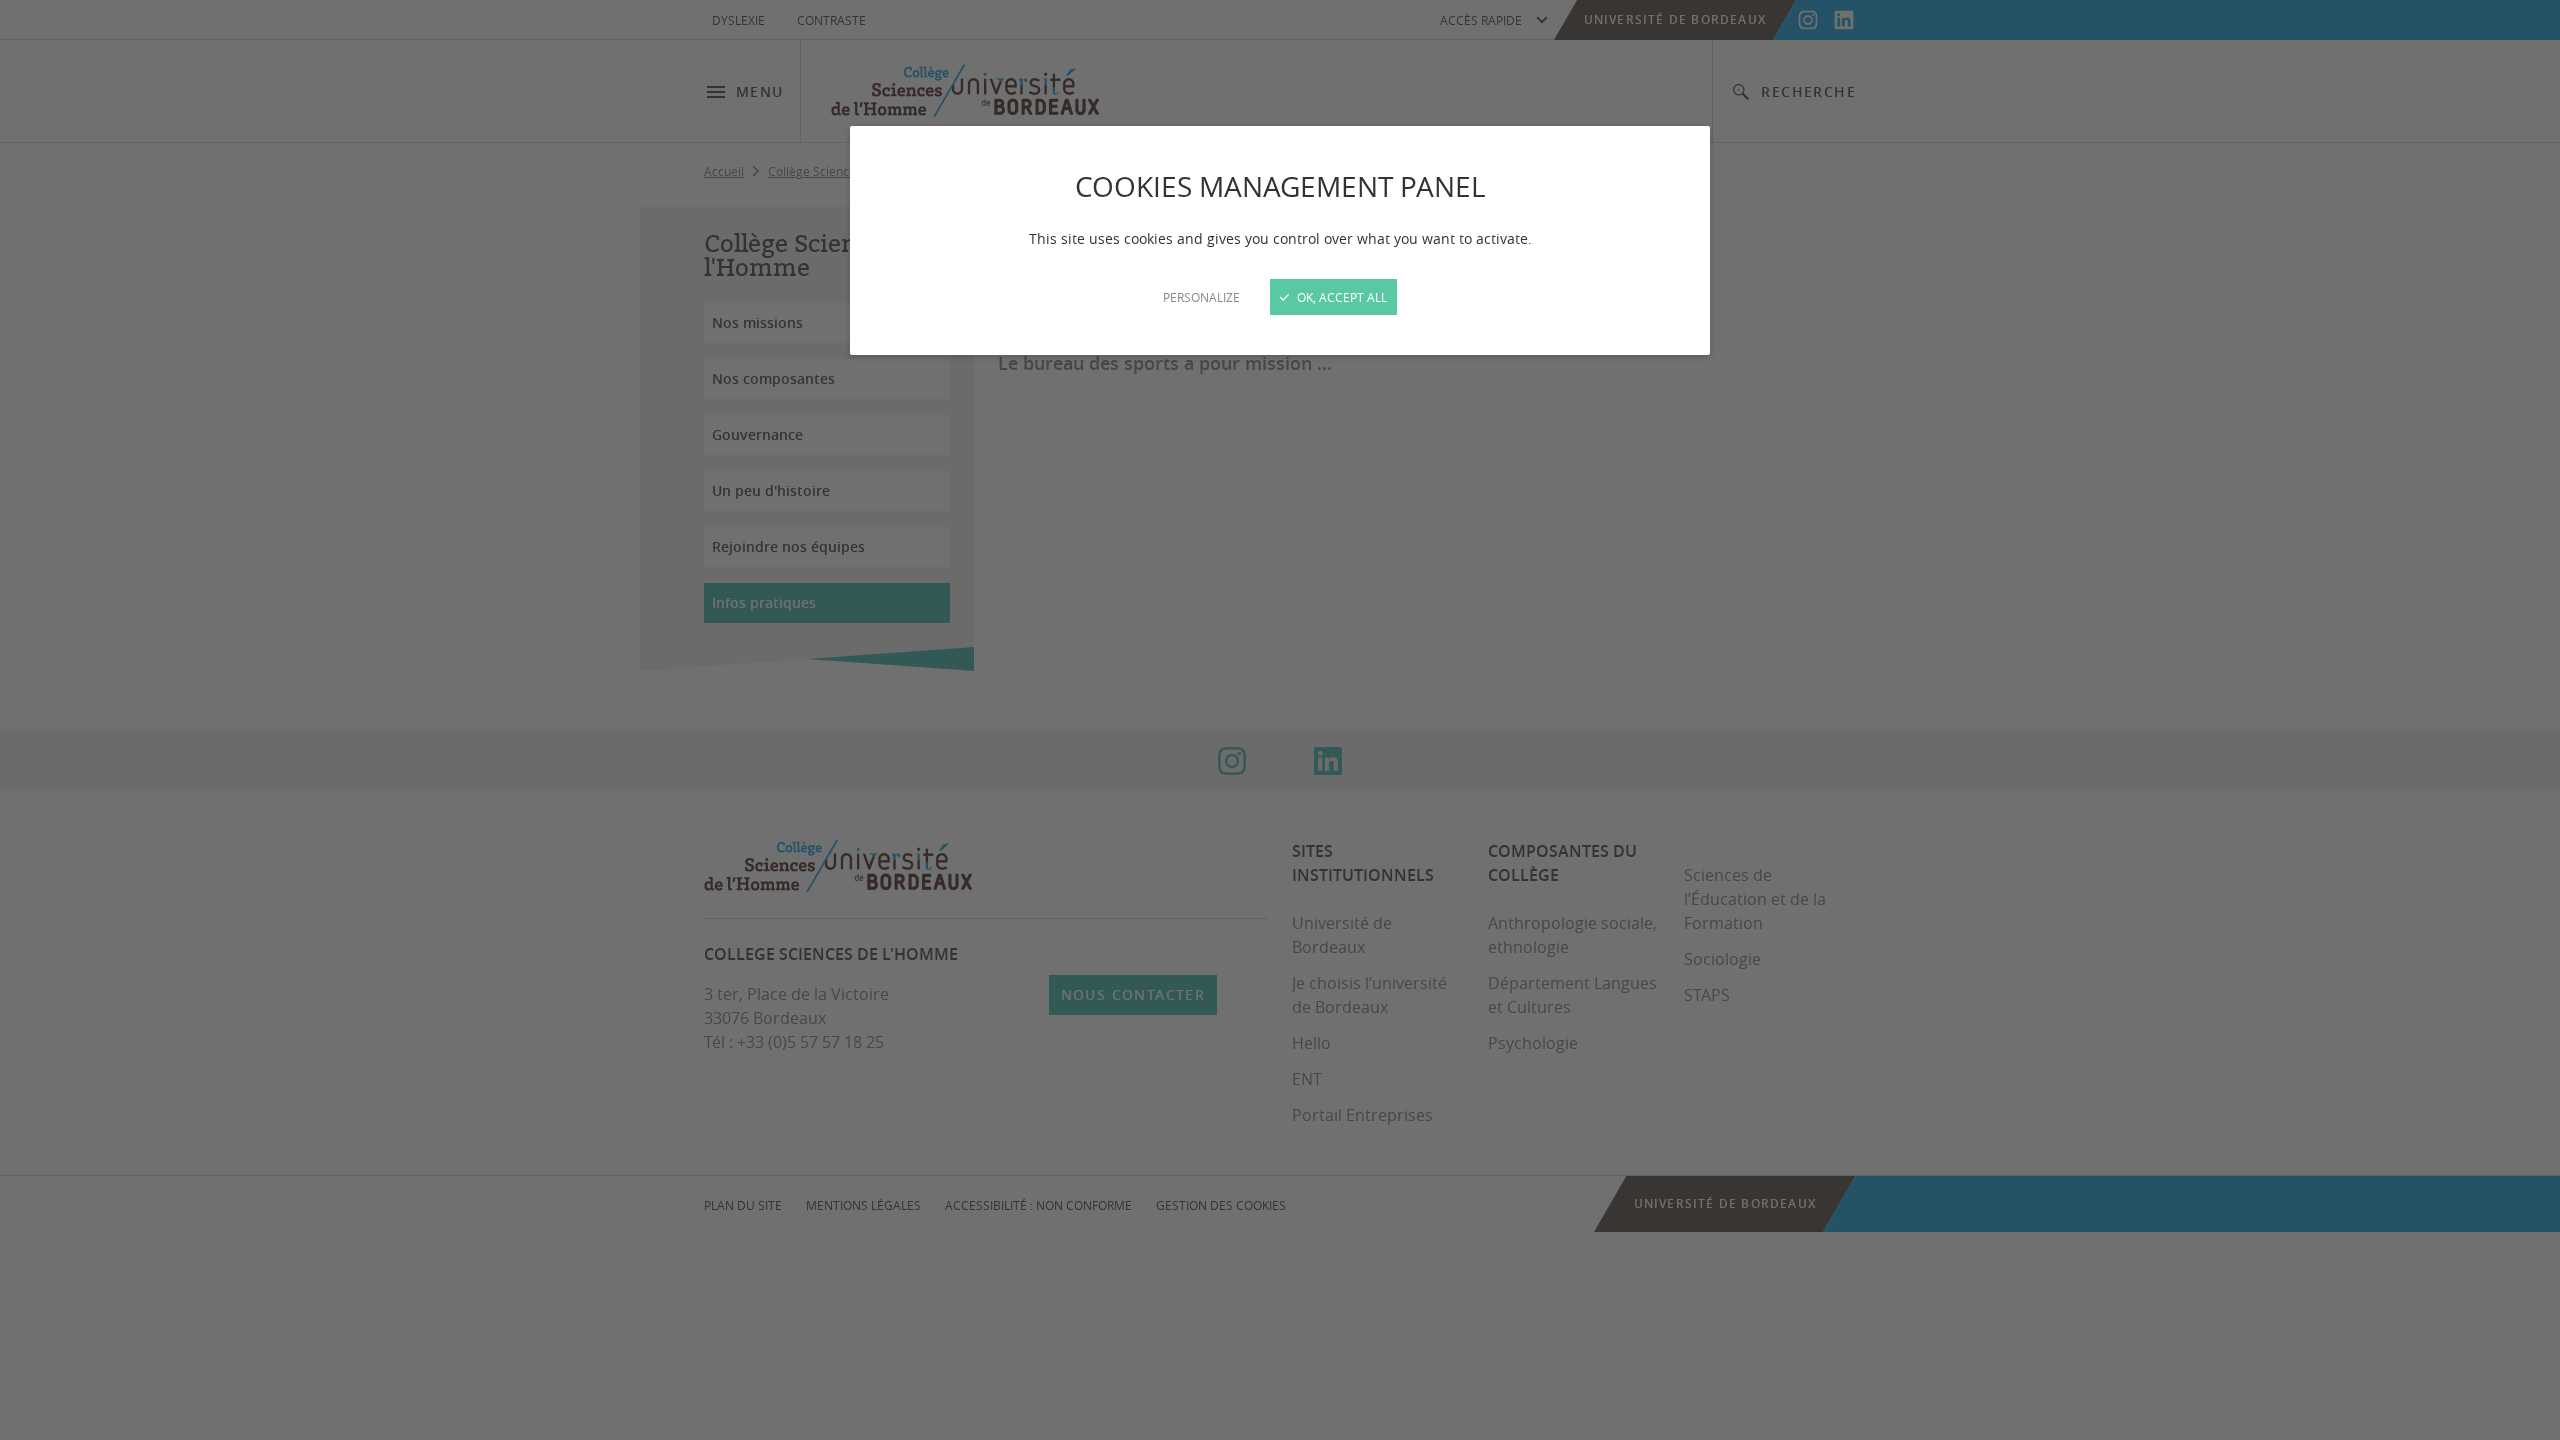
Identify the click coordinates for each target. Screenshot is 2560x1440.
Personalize (1201, 297)
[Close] (1280, 720)
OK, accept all (1340, 297)
